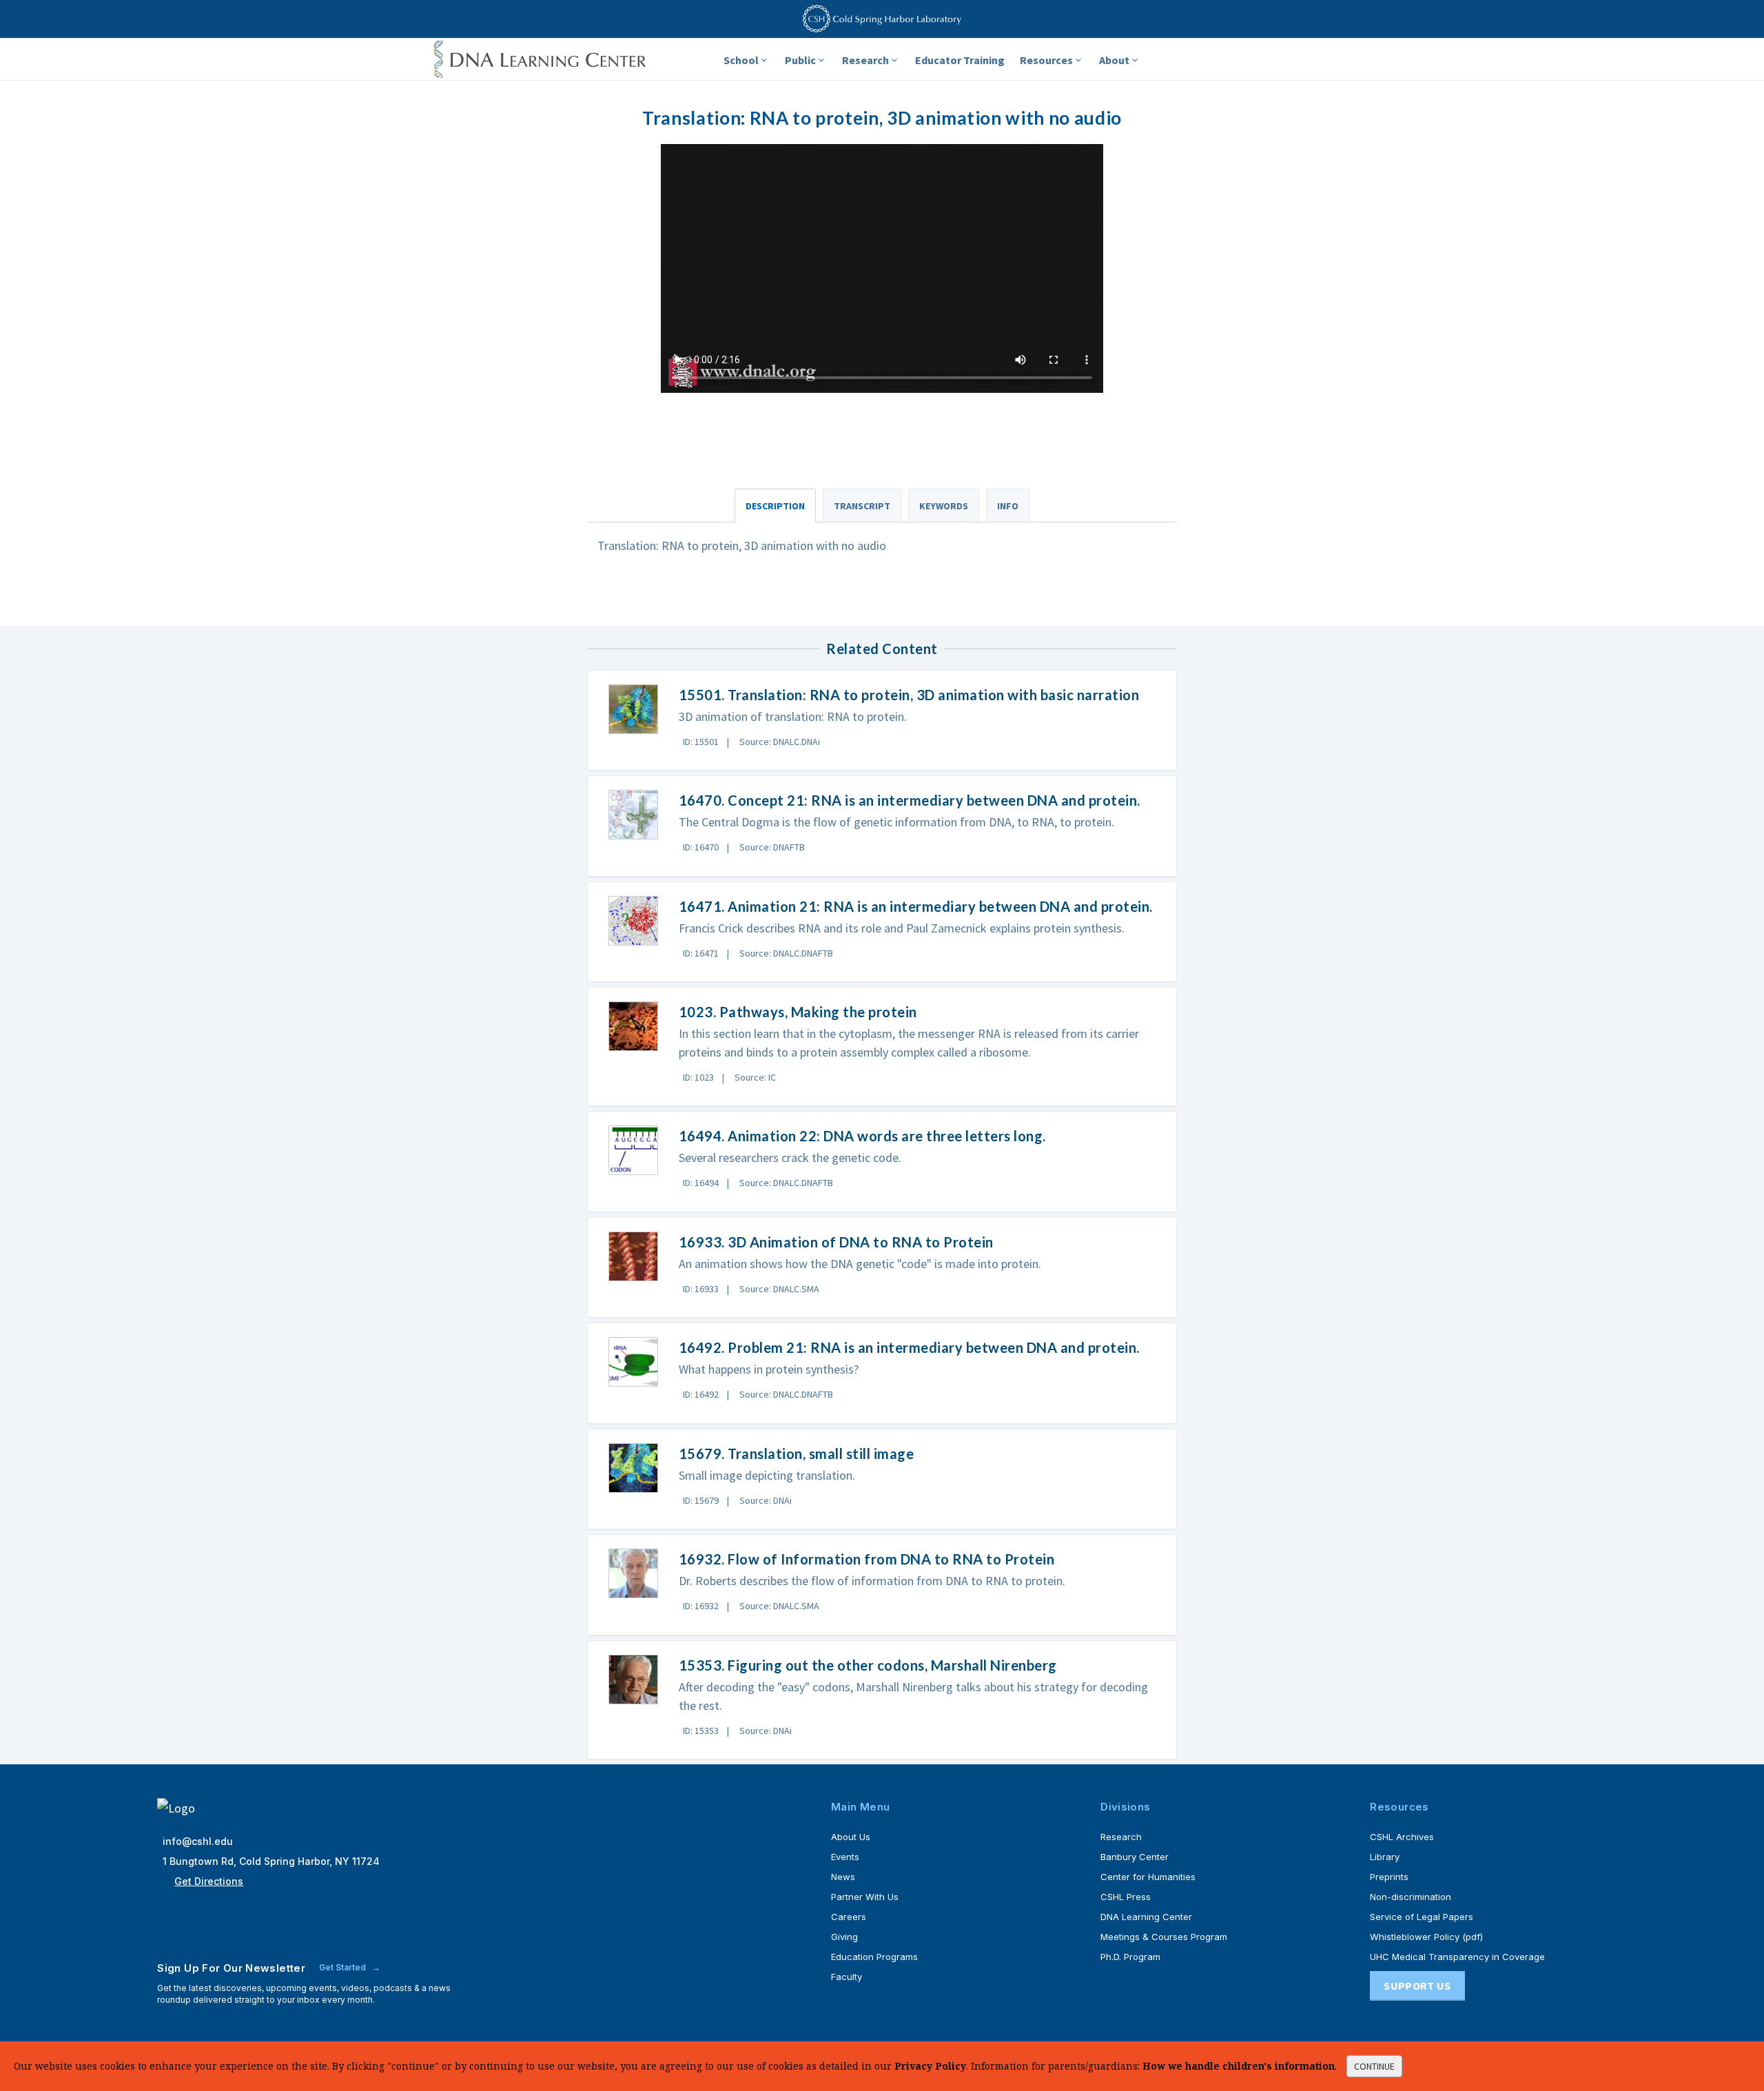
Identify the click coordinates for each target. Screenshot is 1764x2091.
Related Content (882, 649)
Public (800, 60)
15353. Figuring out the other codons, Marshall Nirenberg (868, 1665)
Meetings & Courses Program (1164, 1937)
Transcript (862, 506)
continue (1374, 2066)
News (843, 1877)
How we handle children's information (1239, 2066)
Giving (844, 1937)
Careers (849, 1917)
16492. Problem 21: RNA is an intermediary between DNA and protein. (909, 1347)
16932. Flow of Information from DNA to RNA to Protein (867, 1559)
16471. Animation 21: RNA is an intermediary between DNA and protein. (916, 906)
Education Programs (874, 1957)
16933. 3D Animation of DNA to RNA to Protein (836, 1242)
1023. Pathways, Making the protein (798, 1012)
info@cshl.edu (198, 1841)
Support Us (1417, 1986)
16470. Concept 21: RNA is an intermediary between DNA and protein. (910, 800)
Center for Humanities (1148, 1877)
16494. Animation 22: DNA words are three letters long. (862, 1136)
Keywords (944, 506)
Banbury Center (1135, 1857)
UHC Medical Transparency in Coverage (1457, 1957)
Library (1385, 1857)
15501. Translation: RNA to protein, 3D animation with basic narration (909, 695)
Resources (1046, 60)
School (741, 60)
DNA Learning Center (1146, 1917)
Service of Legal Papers (1422, 1917)
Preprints (1389, 1877)
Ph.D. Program (1130, 1957)
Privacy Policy (930, 2066)
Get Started (343, 1967)
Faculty (847, 1977)
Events (845, 1857)
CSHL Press (1126, 1897)
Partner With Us (865, 1897)
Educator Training (960, 60)
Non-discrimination (1411, 1897)
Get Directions (209, 1881)
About (1114, 60)
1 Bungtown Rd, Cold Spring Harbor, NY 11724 (271, 1861)
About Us (851, 1837)
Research (865, 60)
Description (775, 506)
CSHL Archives (1402, 1837)
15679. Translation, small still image (797, 1453)
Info (1008, 506)
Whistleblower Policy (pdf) (1426, 1937)
